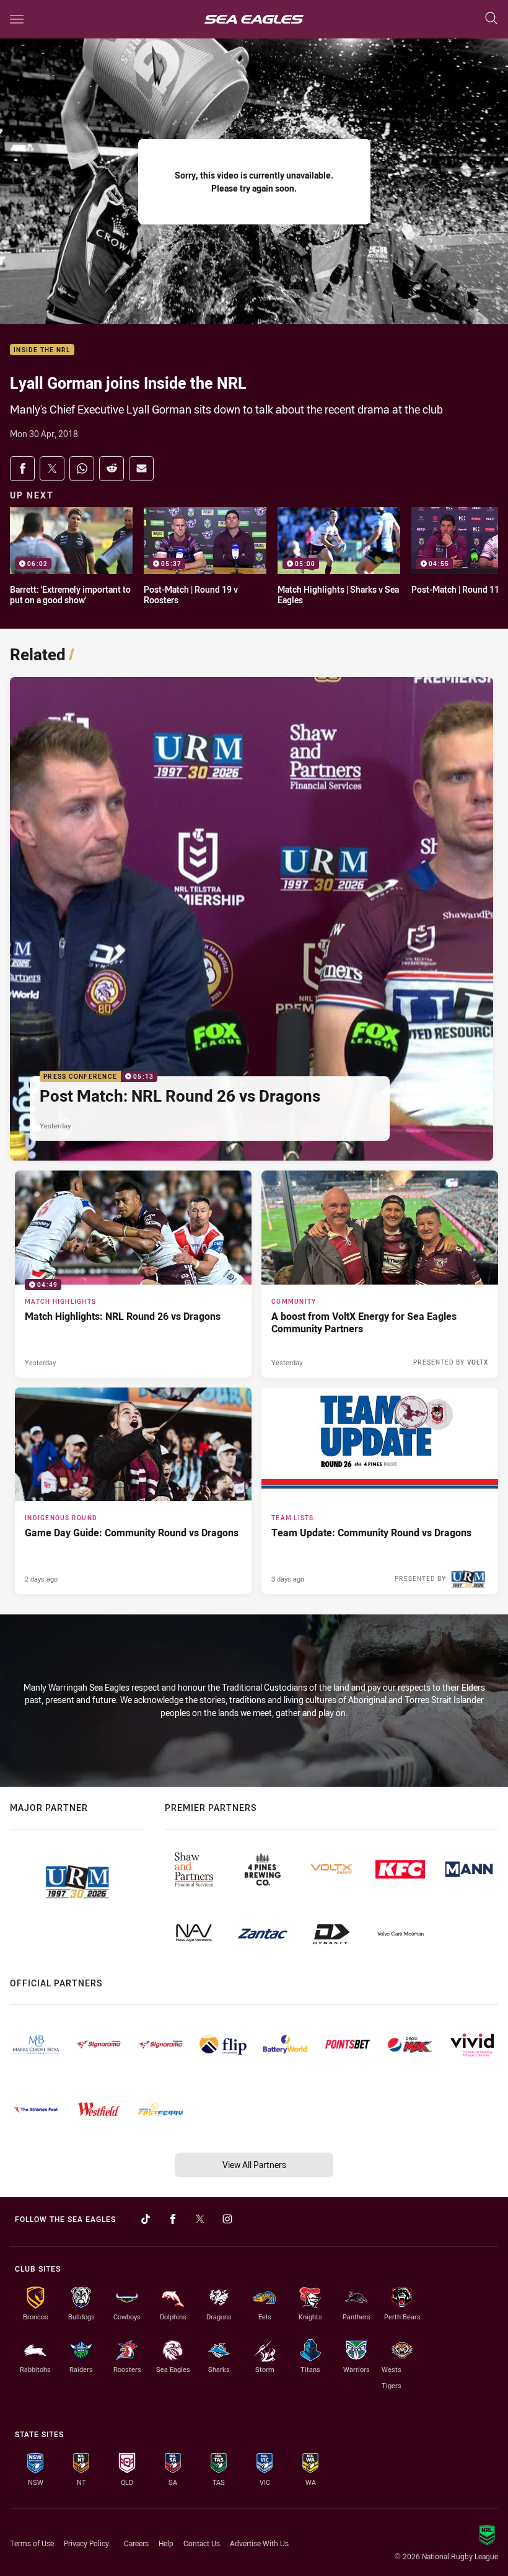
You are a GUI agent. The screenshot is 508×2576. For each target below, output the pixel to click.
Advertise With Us (259, 2543)
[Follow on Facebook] (173, 2219)
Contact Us (202, 2543)
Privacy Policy (86, 2543)
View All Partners (254, 2165)
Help (166, 2543)
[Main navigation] (17, 19)
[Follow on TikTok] (146, 2219)
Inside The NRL (42, 350)
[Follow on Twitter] (200, 2219)
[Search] (491, 19)
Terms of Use (32, 2543)
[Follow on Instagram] (227, 2219)
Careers (136, 2543)
